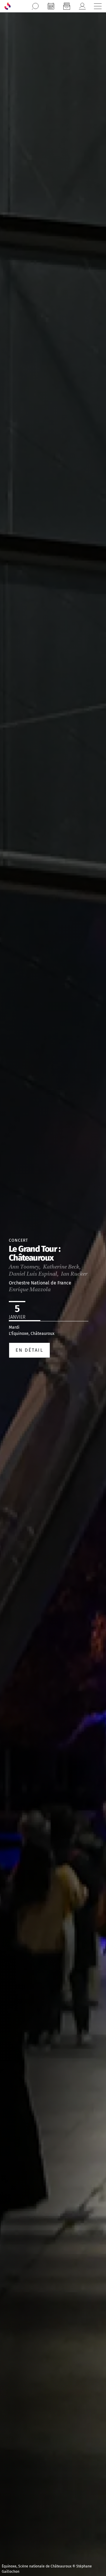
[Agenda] (51, 6)
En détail (29, 1350)
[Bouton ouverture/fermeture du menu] (98, 6)
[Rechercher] (35, 6)
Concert (18, 1240)
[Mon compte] (82, 6)
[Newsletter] (67, 6)
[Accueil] (8, 6)
